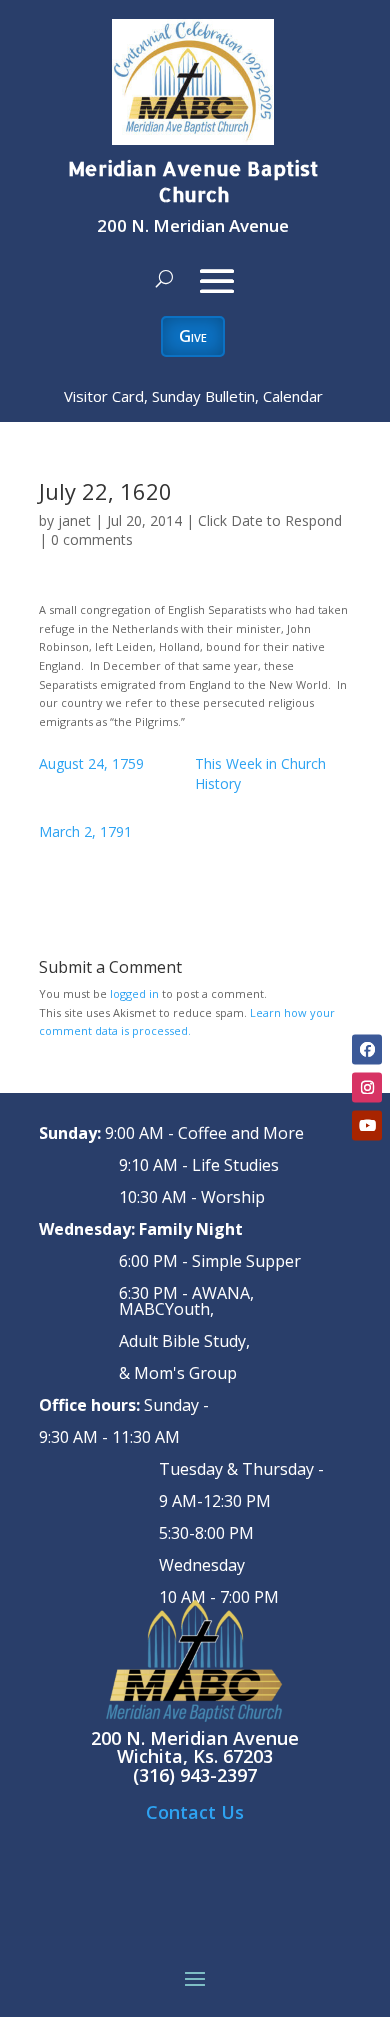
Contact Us (195, 1812)
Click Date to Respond (270, 520)
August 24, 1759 (91, 763)
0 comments (92, 539)
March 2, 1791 (85, 831)
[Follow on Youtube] (367, 1125)
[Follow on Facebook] (367, 1049)
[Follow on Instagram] (367, 1087)
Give (193, 336)
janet (74, 520)
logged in (134, 993)
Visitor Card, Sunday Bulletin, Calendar (193, 396)
